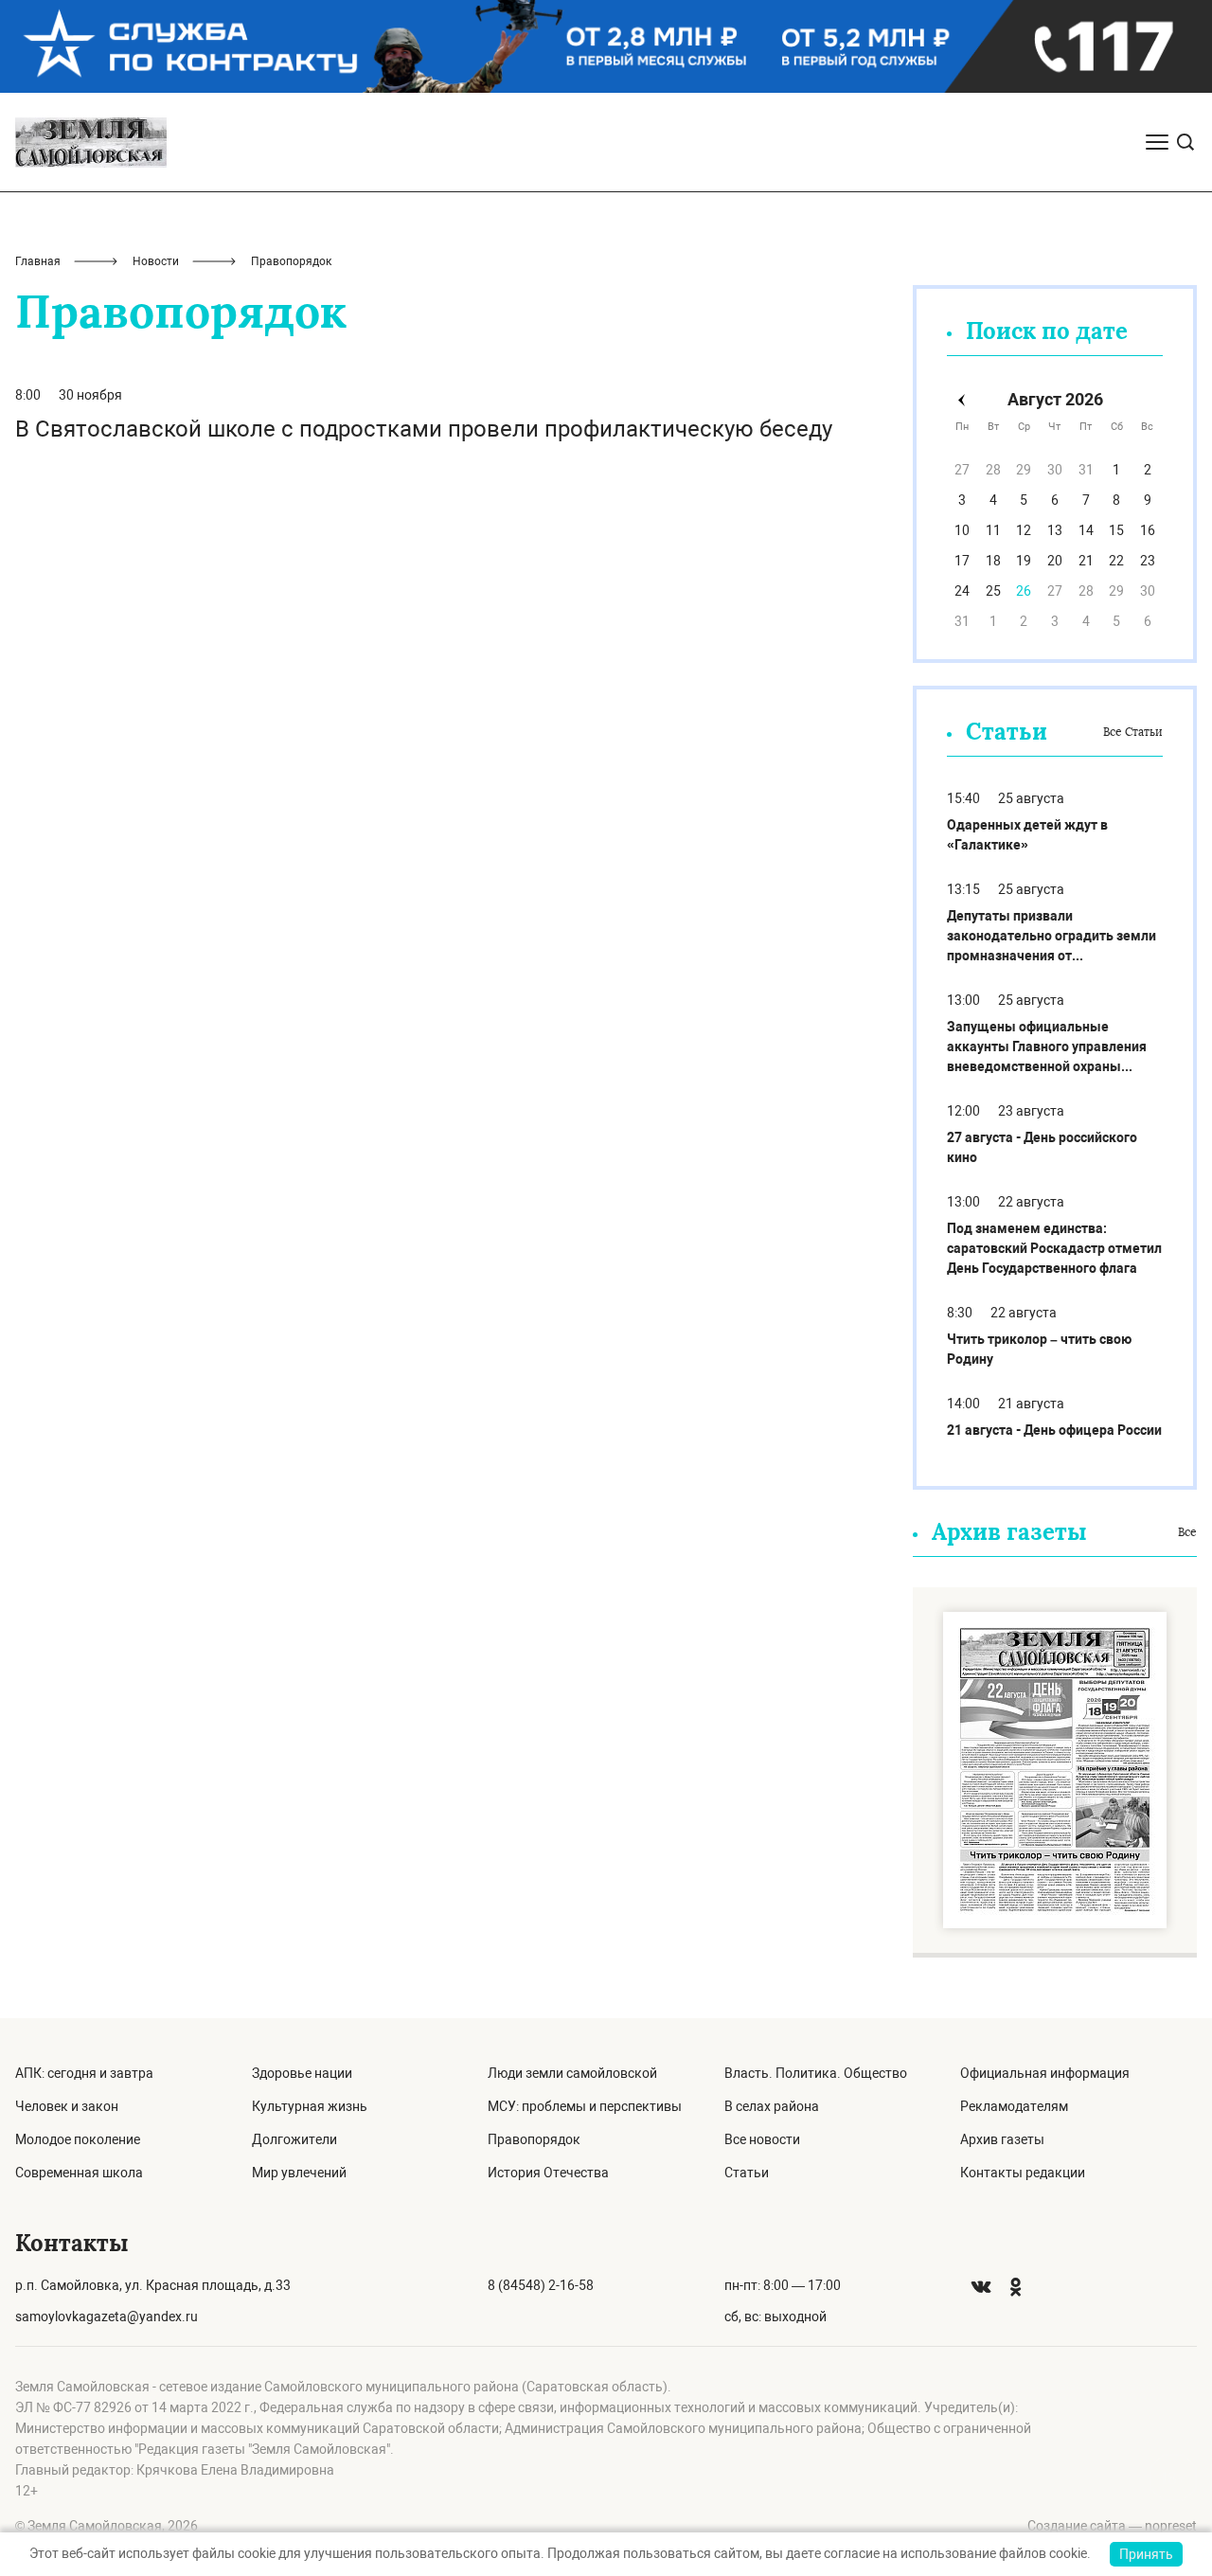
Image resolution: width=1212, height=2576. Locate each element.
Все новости (762, 2139)
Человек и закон (67, 2106)
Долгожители (294, 2139)
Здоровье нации (302, 2073)
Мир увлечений (299, 2173)
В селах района (772, 2106)
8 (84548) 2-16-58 (541, 2285)
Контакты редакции (1023, 2173)
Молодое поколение (78, 2139)
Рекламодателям (1014, 2106)
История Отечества (548, 2173)
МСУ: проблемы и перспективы (585, 2106)
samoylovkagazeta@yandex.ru (107, 2317)
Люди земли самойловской (572, 2073)
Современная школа (79, 2173)
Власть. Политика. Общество (816, 2073)
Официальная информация (1045, 2073)
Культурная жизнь (310, 2106)
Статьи (747, 2173)
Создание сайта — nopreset (1112, 2526)
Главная (38, 261)
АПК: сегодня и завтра (84, 2073)
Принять (1146, 2554)
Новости (156, 261)
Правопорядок (534, 2139)
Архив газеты (1002, 2139)
